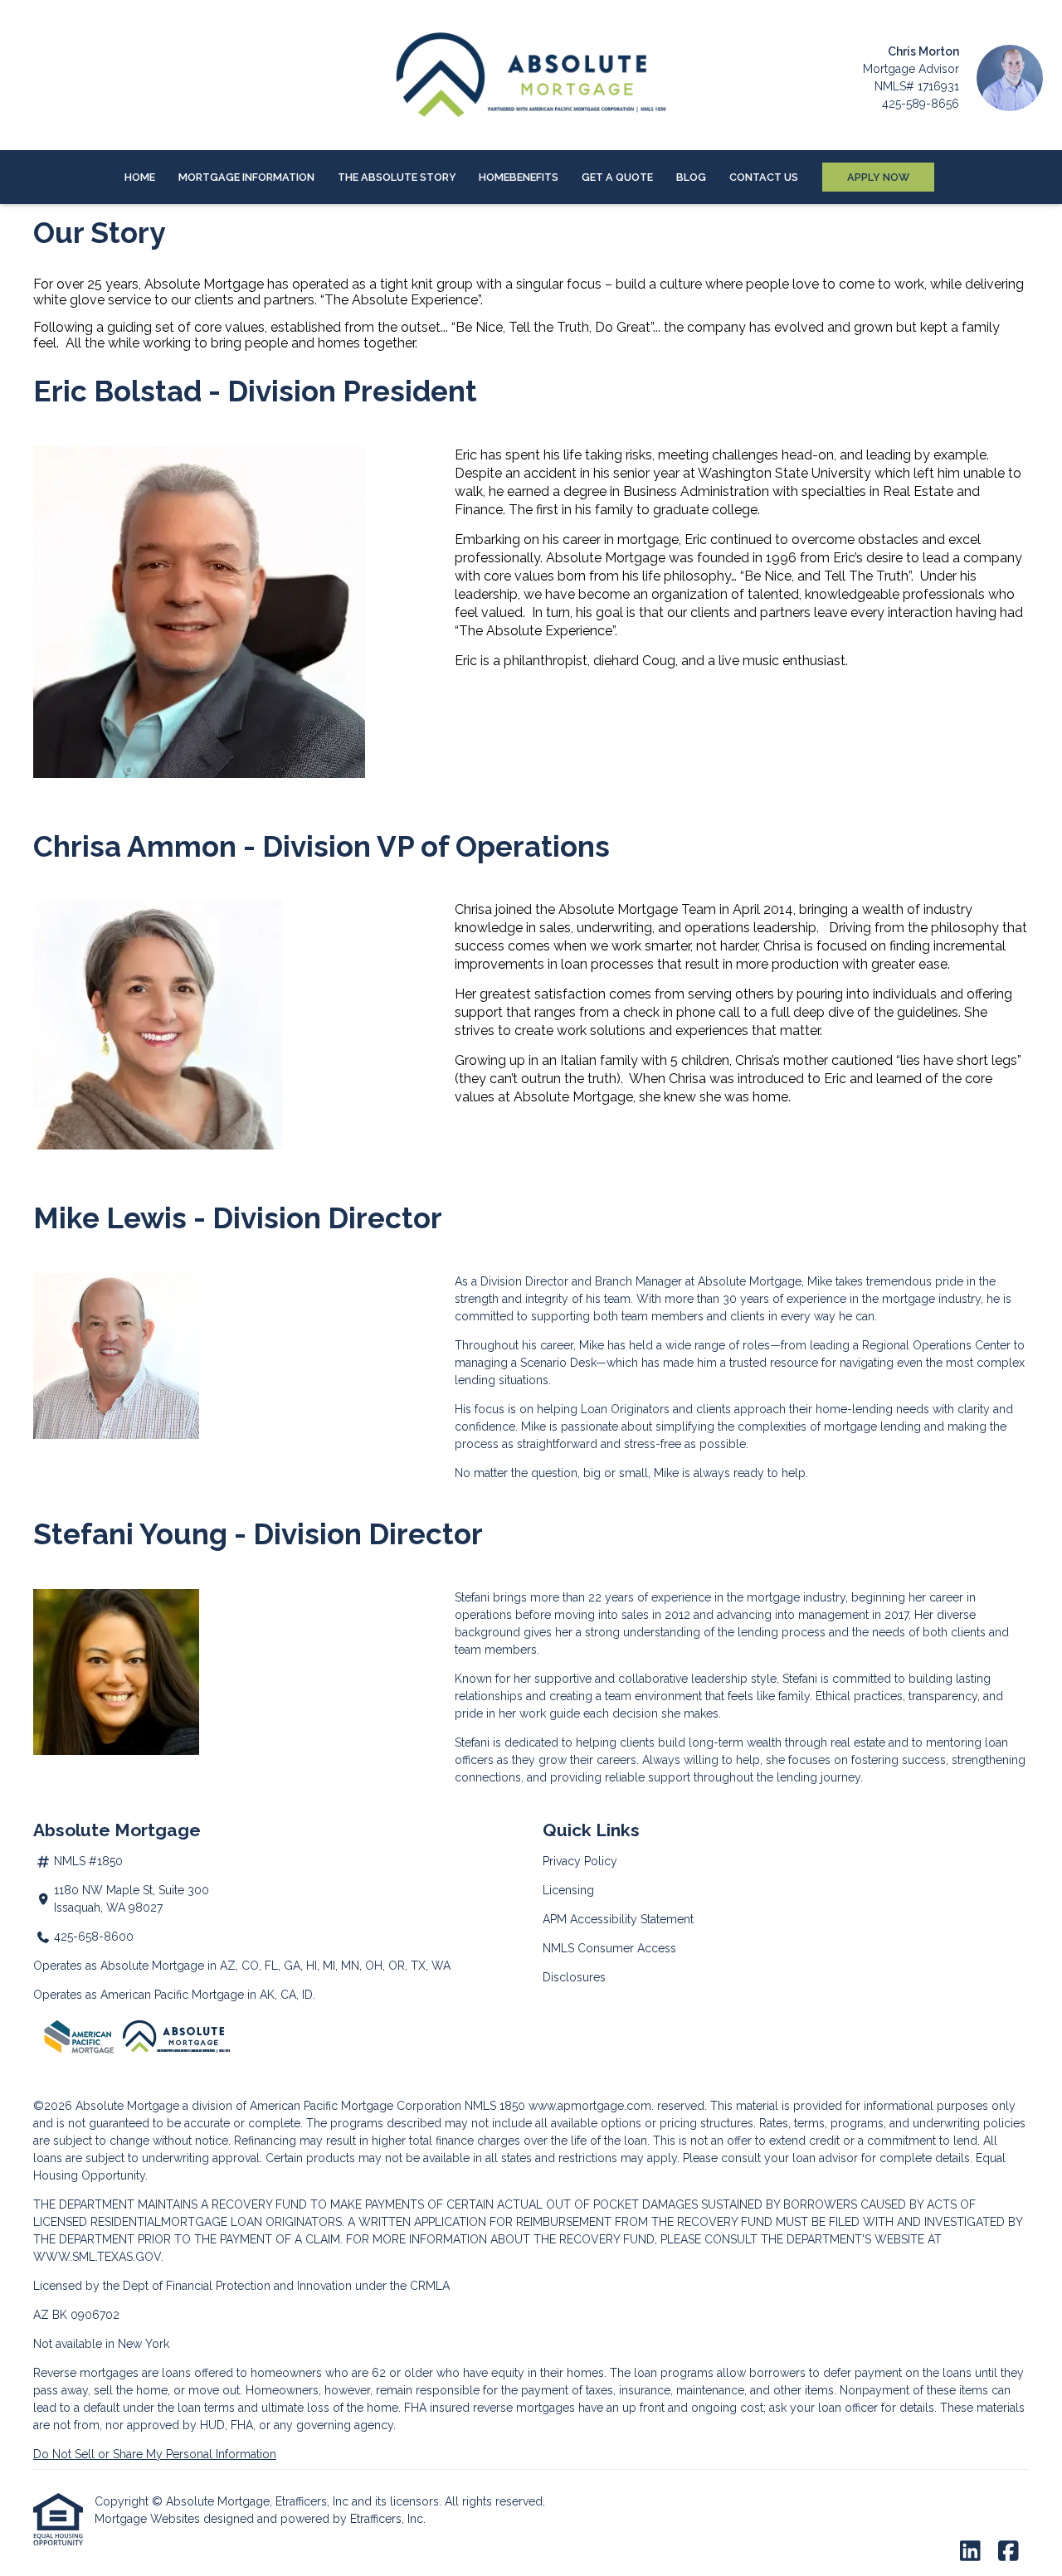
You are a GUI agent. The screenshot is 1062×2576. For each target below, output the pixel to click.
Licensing (568, 1890)
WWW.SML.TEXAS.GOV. (98, 2257)
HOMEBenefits (519, 177)
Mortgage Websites (149, 2519)
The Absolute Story (397, 177)
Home (140, 177)
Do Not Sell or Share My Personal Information (155, 2454)
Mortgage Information (246, 177)
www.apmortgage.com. (591, 2106)
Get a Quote (617, 177)
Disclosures (574, 1977)
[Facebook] (1008, 2552)
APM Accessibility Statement (618, 1919)
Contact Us (764, 177)
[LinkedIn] (970, 2552)
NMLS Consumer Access (609, 1948)
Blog (691, 177)
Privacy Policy (580, 1861)
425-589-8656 (921, 104)
